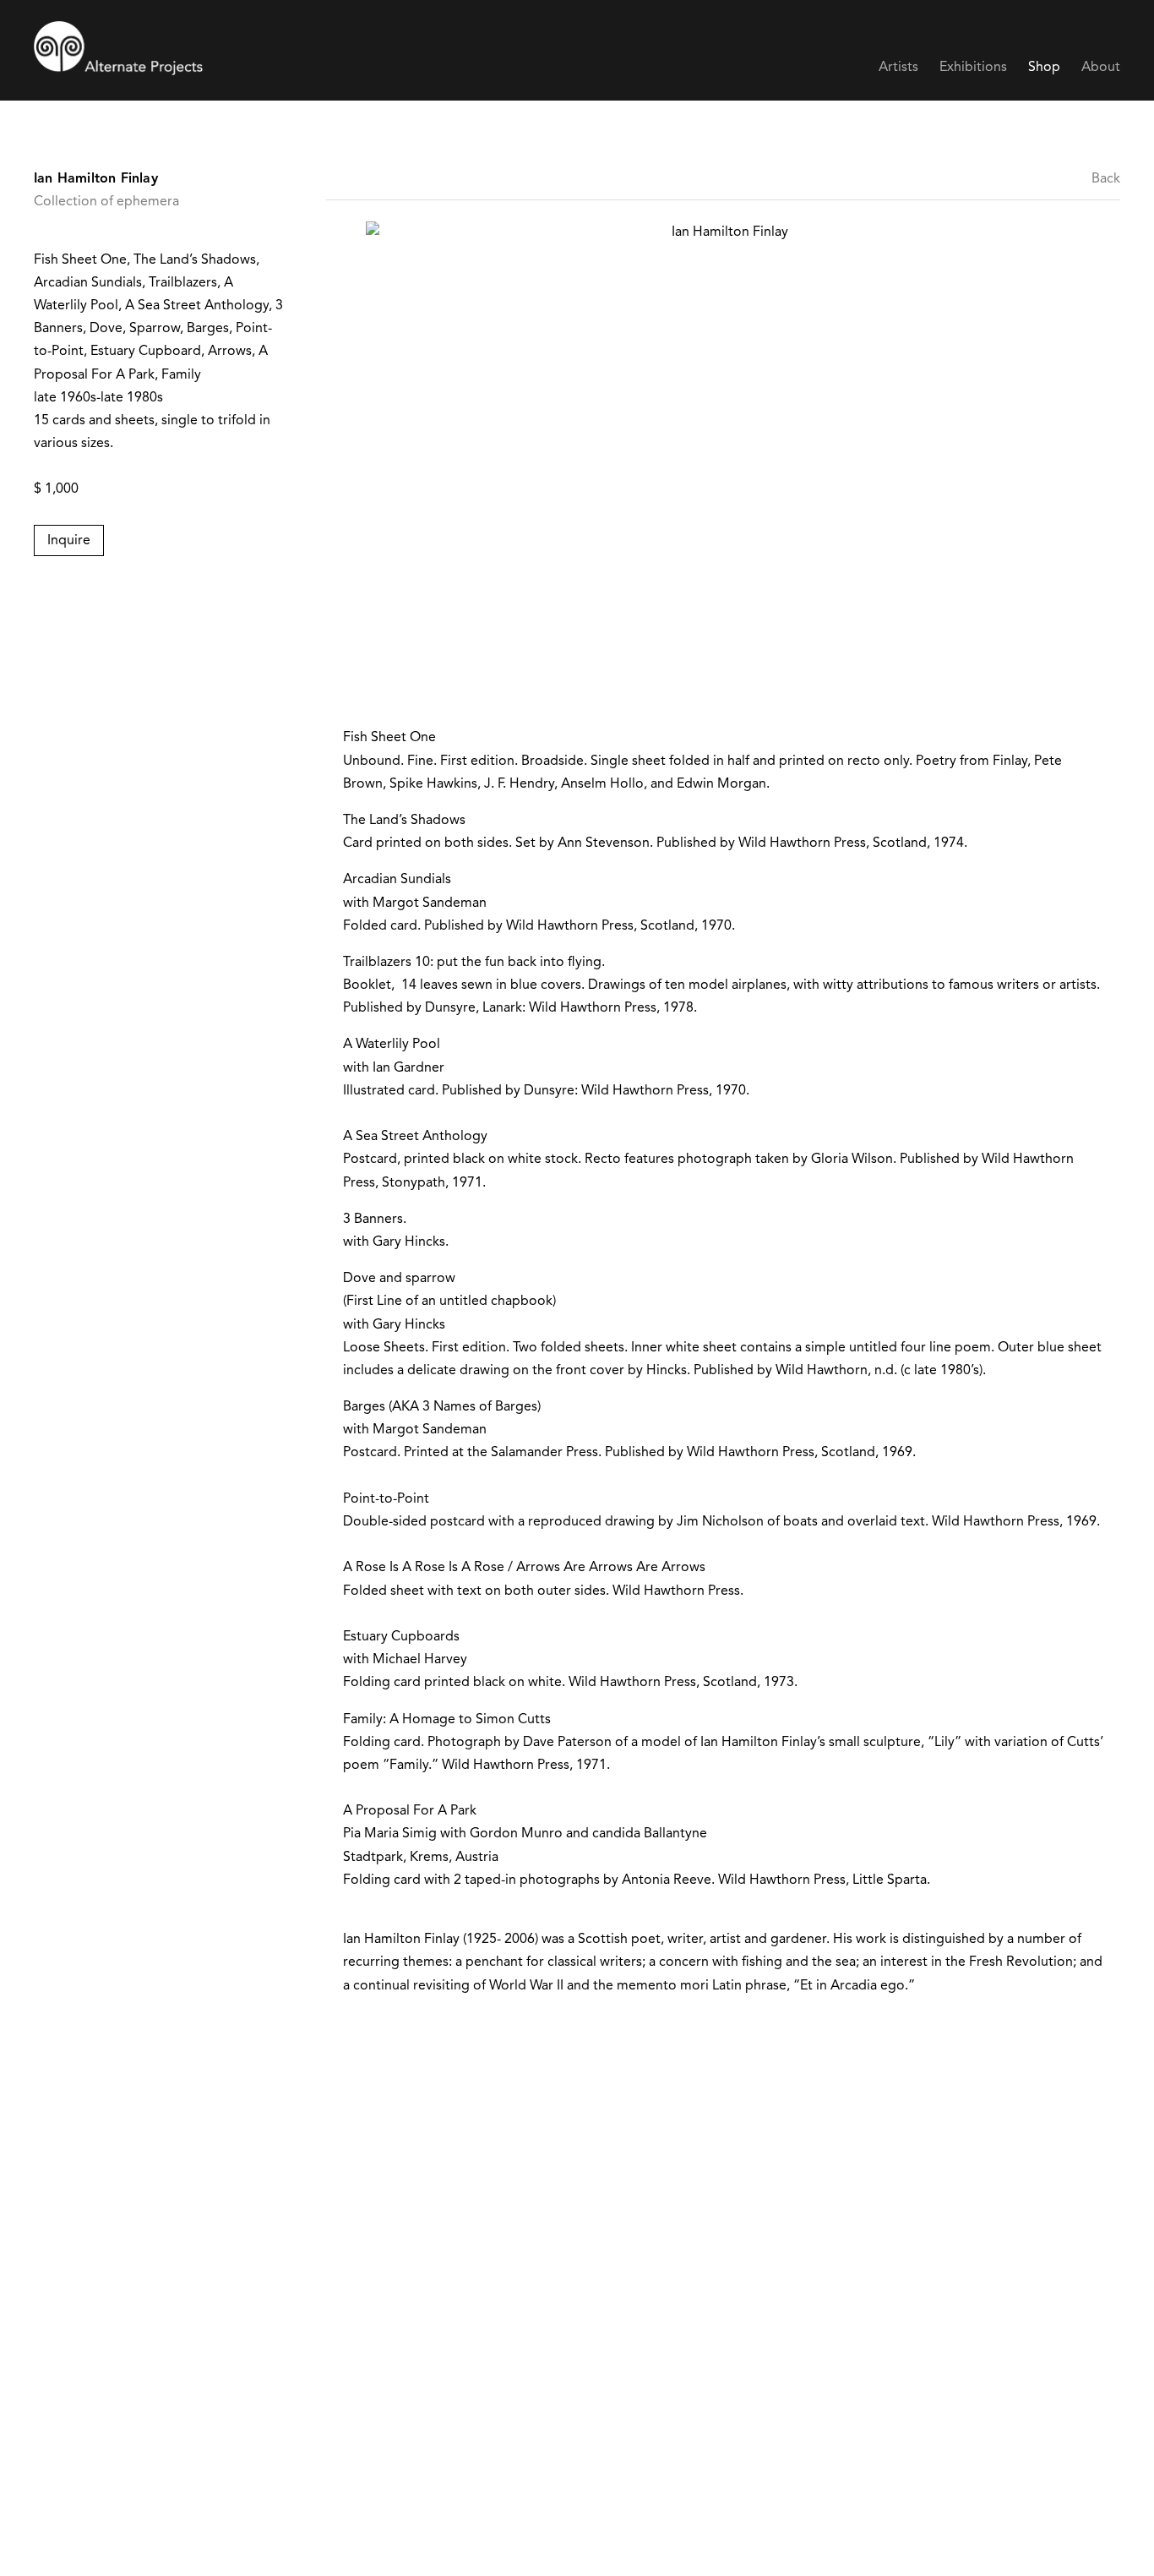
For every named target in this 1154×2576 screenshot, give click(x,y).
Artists (898, 68)
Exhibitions (973, 68)
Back (1106, 179)
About (1101, 68)
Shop (1044, 68)
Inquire (69, 541)
